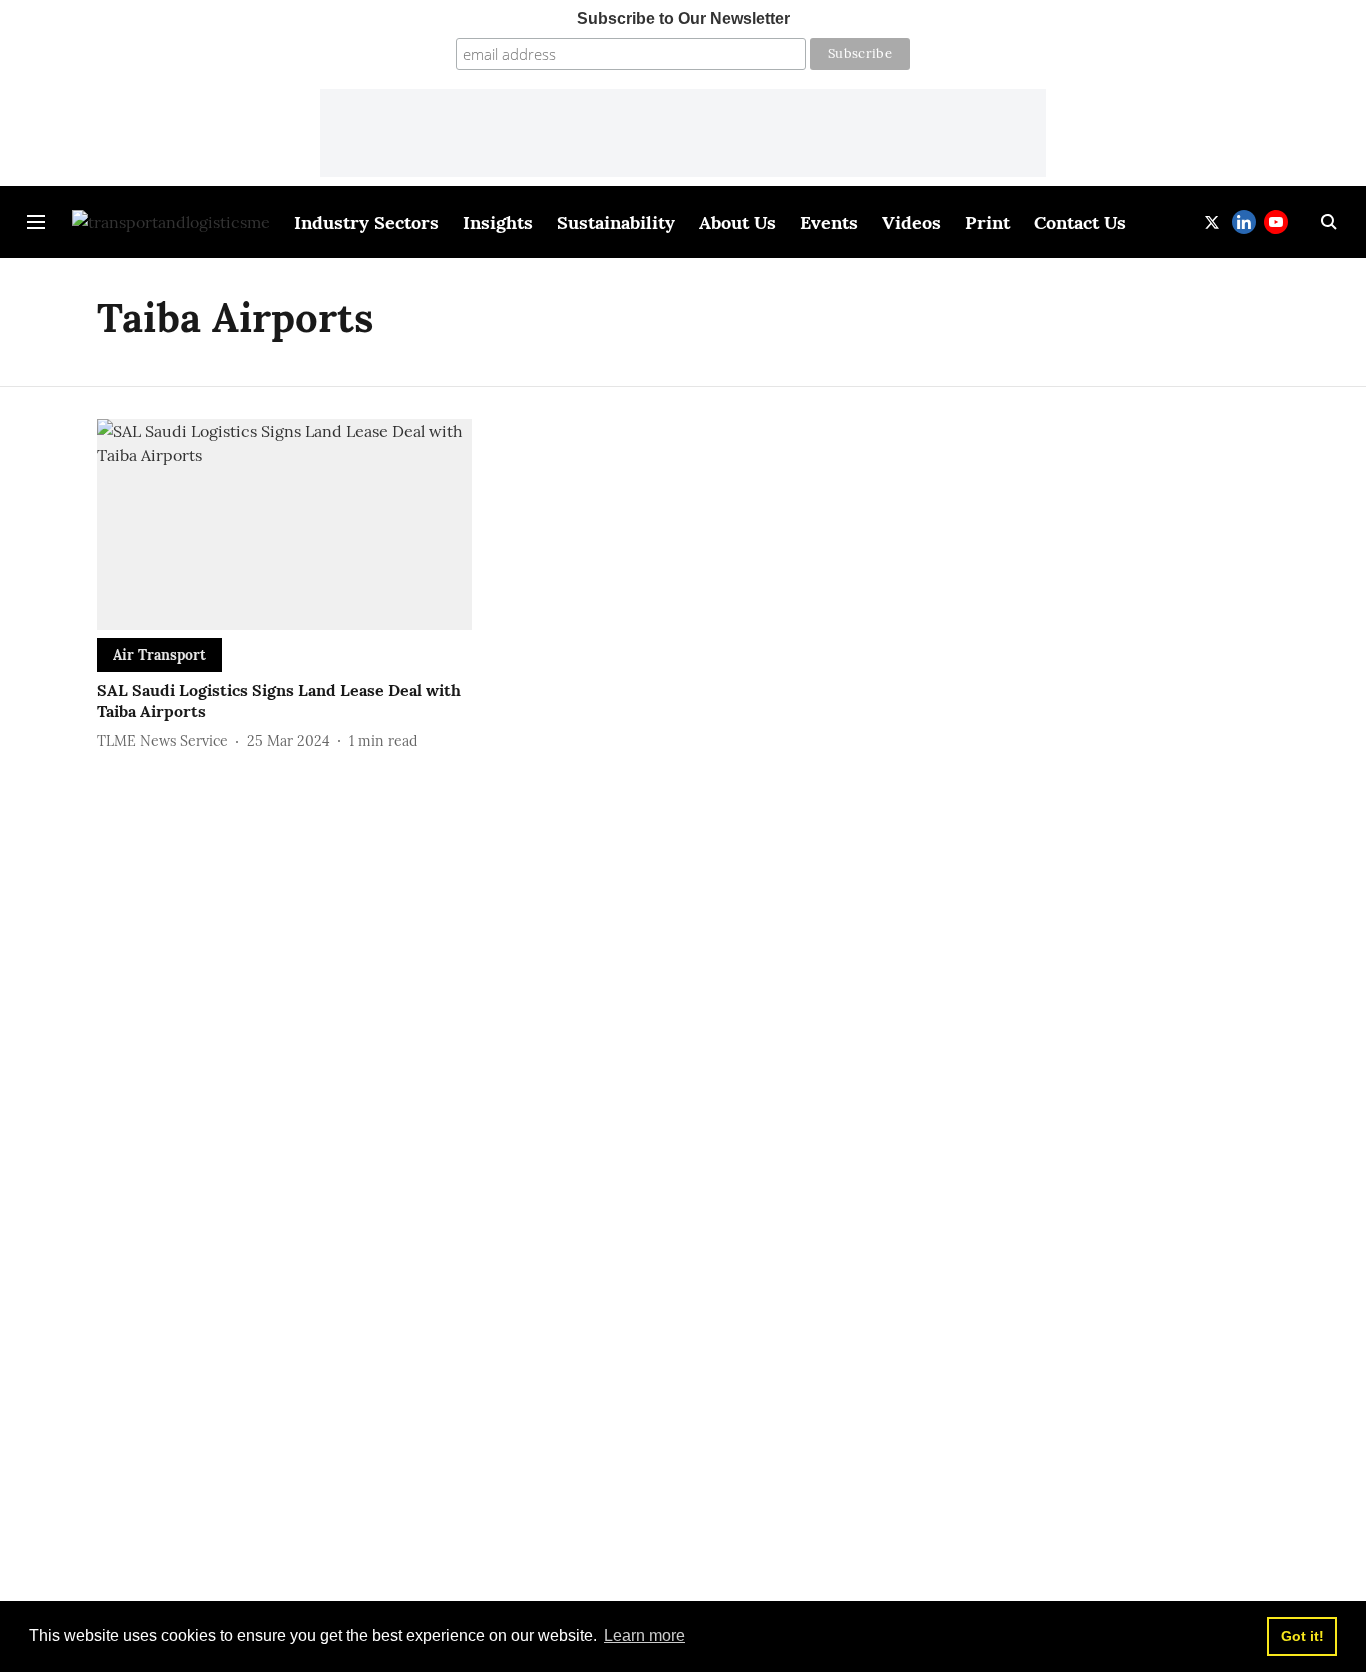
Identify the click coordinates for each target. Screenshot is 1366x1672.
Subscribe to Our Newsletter (683, 18)
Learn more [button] (644, 1635)
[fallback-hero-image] (284, 524)
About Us (737, 222)
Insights (498, 222)
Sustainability (616, 222)
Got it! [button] (1302, 1636)
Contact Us (1080, 222)
